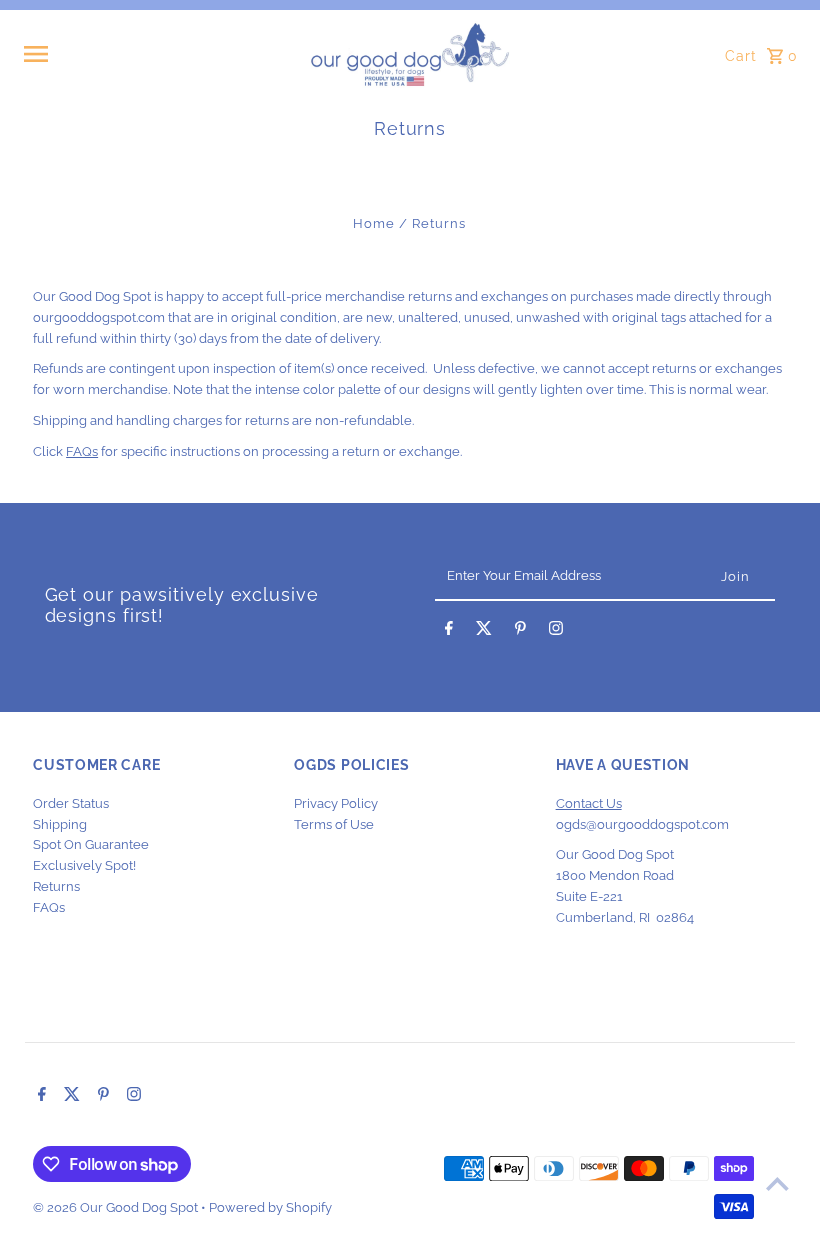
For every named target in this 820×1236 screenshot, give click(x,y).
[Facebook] (449, 632)
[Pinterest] (520, 632)
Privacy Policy (336, 803)
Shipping (60, 824)
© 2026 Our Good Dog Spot (117, 1207)
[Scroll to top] (777, 1183)
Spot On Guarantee (91, 844)
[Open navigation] (160, 54)
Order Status (71, 803)
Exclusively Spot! (84, 865)
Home (374, 223)
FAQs (82, 451)
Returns (56, 886)
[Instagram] (556, 632)
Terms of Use (334, 824)
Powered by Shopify (270, 1207)
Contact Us (589, 803)
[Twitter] (484, 632)
